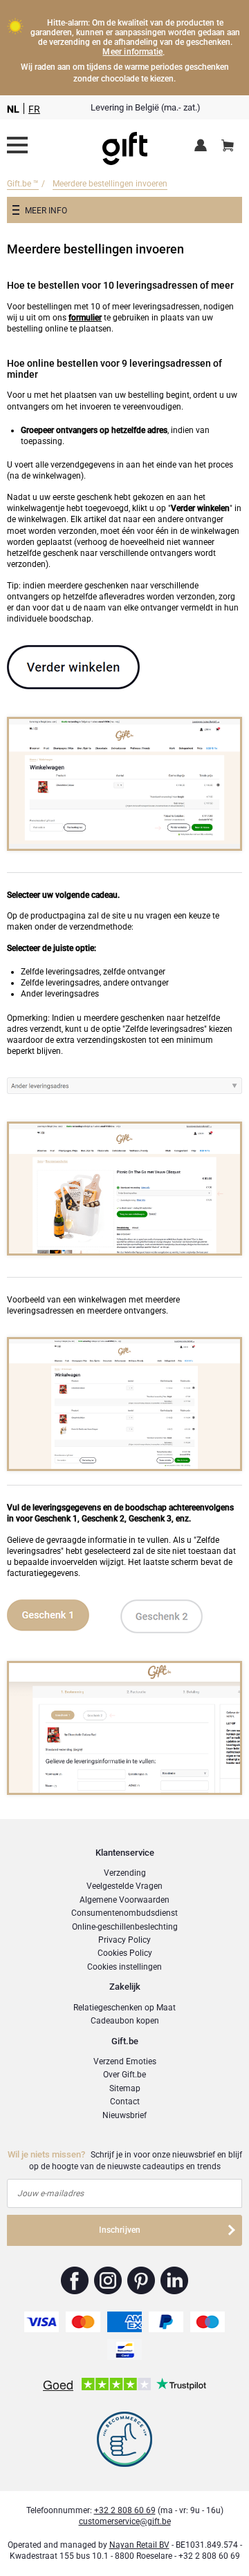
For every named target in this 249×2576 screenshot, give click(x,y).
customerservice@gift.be (125, 2521)
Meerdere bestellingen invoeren (110, 184)
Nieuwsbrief (124, 2115)
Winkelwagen (228, 146)
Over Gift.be (124, 2075)
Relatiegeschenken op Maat (124, 2008)
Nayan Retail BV (139, 2545)
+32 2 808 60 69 (125, 2510)
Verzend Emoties (125, 2061)
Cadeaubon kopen (125, 2021)
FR (34, 109)
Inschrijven (120, 2230)
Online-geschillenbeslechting (125, 1927)
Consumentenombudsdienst (124, 1913)
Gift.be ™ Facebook (75, 2280)
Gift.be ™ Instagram (108, 2280)
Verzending (125, 1873)
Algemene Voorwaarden (124, 1900)
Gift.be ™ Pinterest (141, 2280)
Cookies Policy (125, 1953)
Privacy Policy (124, 1940)
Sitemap (125, 2088)
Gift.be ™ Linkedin (174, 2280)
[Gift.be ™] (125, 145)
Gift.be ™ (23, 184)
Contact (125, 2102)
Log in (203, 146)
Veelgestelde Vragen (124, 1886)
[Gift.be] (17, 145)
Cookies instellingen (124, 1967)
